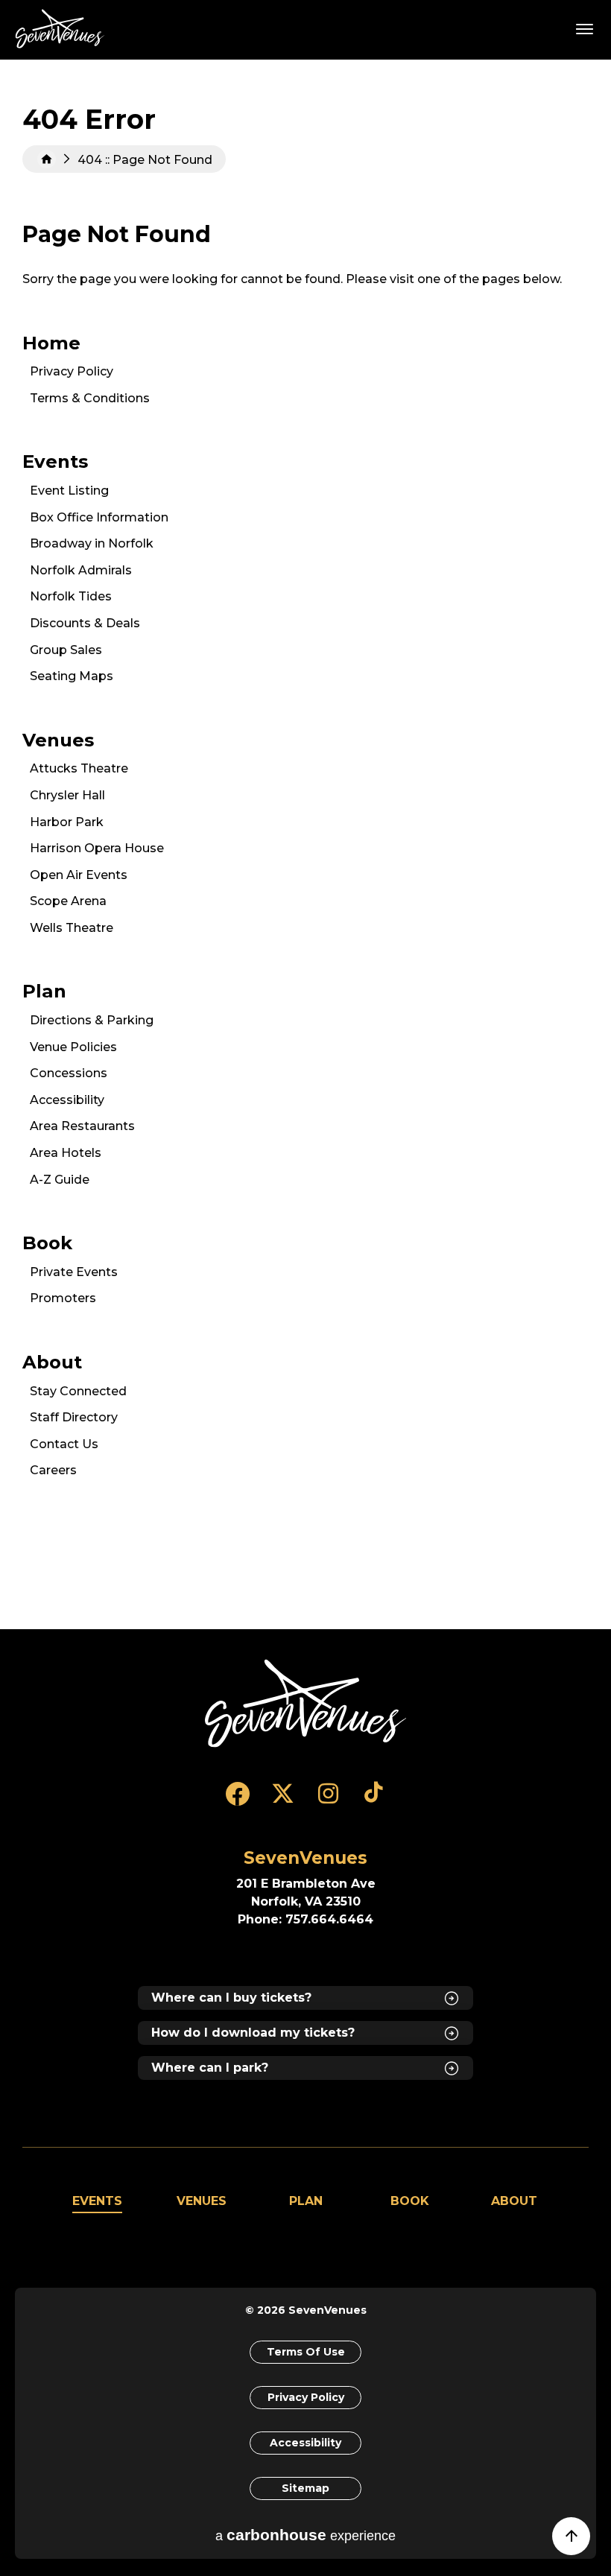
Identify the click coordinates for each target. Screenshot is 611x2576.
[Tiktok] (374, 1801)
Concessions (69, 1073)
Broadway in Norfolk (92, 543)
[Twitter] (283, 1801)
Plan (44, 991)
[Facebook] (237, 1801)
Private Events (74, 1272)
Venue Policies (73, 1047)
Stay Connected (78, 1391)
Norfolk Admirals (81, 570)
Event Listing (69, 491)
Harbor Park (67, 822)
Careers (53, 1470)
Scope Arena (68, 901)
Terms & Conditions (90, 398)
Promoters (63, 1298)
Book (47, 1243)
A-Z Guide (60, 1180)
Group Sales (66, 650)
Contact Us (64, 1444)
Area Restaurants (82, 1126)
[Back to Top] (579, 2543)
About (52, 1362)
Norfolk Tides (71, 596)
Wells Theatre (72, 928)
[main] (305, 844)
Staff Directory (74, 1417)
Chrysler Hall (67, 795)
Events (55, 461)
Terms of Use (306, 2352)
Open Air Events (79, 875)
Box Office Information (99, 517)
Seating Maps (72, 676)
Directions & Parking (92, 1020)
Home (47, 159)
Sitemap (305, 2488)
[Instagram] (328, 1801)
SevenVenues (63, 29)
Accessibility (67, 1100)
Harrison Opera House (97, 848)
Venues (58, 740)
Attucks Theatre (79, 768)
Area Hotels (66, 1153)
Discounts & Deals (85, 623)
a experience (305, 2535)
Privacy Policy (72, 371)
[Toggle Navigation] (585, 28)
